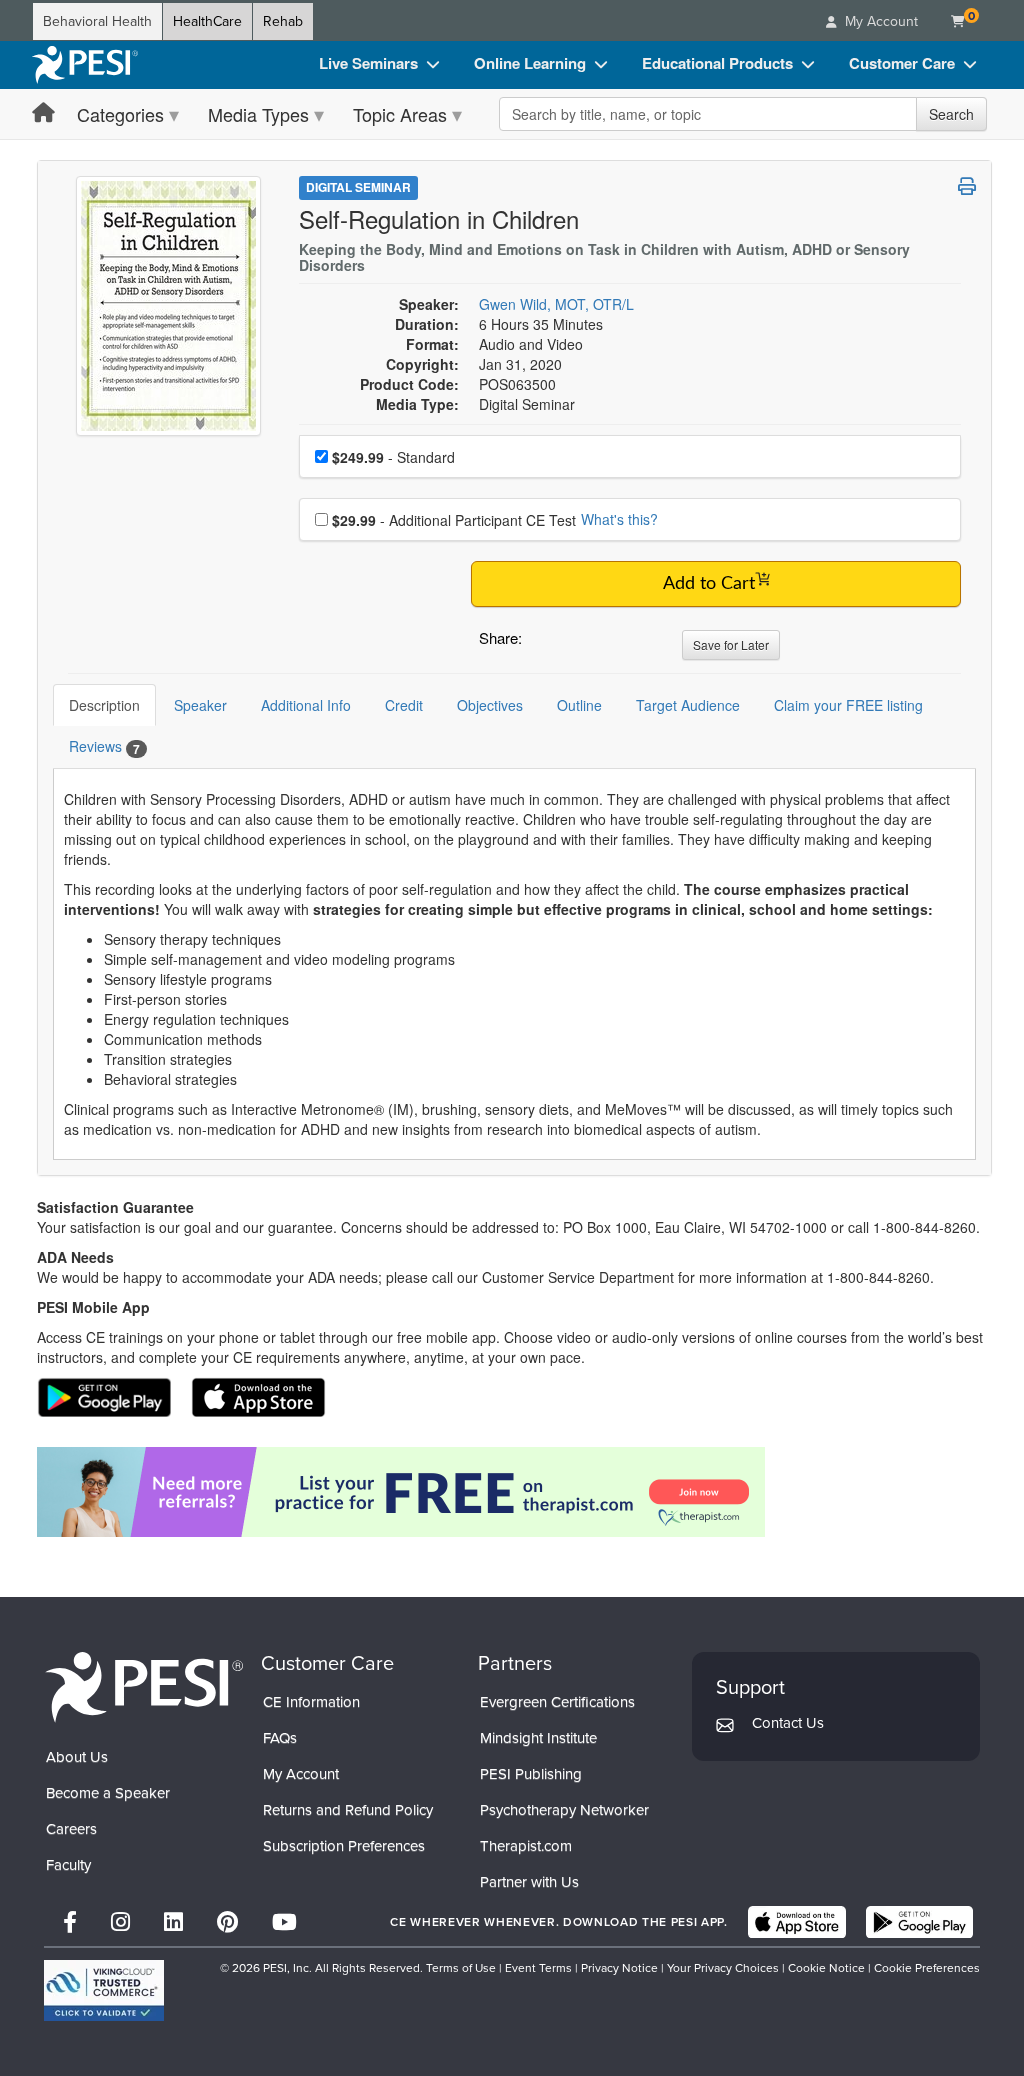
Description (104, 705)
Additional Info (306, 705)
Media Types (258, 114)
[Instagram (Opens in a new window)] (120, 1922)
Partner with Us (529, 1882)
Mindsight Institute (538, 1738)
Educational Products (717, 63)
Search (951, 114)
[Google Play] (919, 1922)
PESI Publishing (531, 1774)
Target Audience (688, 705)
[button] (541, 643)
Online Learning (530, 63)
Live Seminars (368, 63)
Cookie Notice (826, 1968)
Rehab (283, 21)
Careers (71, 1829)
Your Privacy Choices (723, 1968)
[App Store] (797, 1922)
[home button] (43, 113)
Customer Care (902, 63)
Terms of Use (461, 1968)
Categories (120, 114)
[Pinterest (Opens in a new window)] (227, 1922)
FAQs (280, 1738)
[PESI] (144, 1685)
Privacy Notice (619, 1968)
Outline (579, 705)
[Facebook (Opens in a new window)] (70, 1922)
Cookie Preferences (927, 1968)
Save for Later (731, 644)
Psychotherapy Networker (564, 1810)
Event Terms (538, 1968)
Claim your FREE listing (848, 705)
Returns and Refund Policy (348, 1810)
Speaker (200, 705)
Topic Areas (400, 114)
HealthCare (207, 21)
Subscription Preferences (344, 1846)
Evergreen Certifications (557, 1702)
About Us (77, 1757)
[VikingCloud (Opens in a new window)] (104, 1990)
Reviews (104, 746)
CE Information (311, 1702)
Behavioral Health (97, 21)
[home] (85, 65)
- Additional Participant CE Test (454, 520)
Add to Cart (709, 584)
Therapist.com (526, 1846)
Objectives (490, 705)
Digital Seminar (358, 187)
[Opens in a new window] (514, 1492)
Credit (404, 705)
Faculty (68, 1865)
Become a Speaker (108, 1793)
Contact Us (788, 1723)
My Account (301, 1774)
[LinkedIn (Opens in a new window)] (173, 1922)
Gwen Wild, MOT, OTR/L (556, 304)
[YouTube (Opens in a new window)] (284, 1922)
